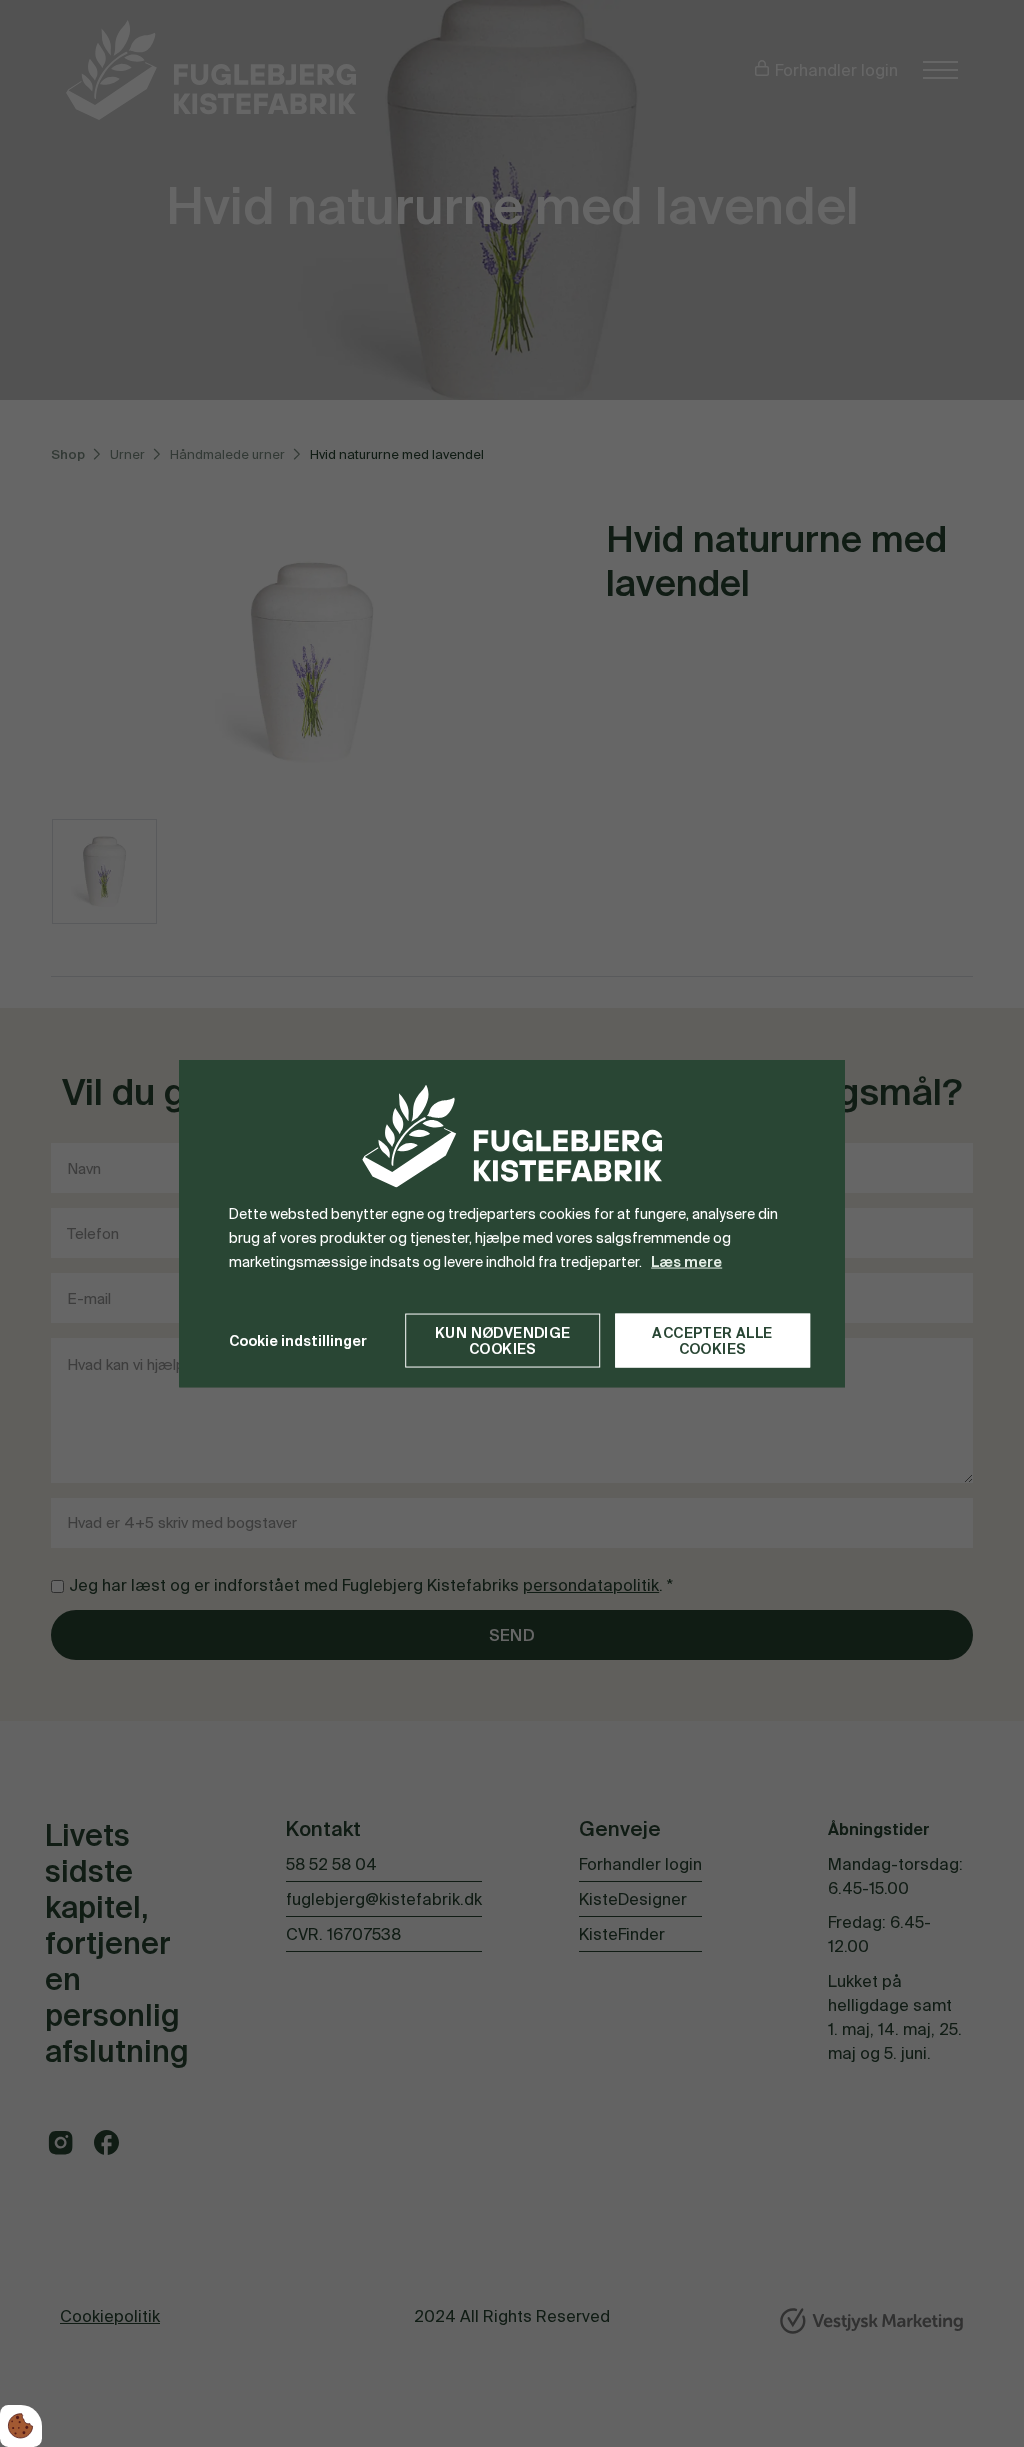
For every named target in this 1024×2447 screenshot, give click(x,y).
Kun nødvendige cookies (503, 1341)
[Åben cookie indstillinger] (21, 2426)
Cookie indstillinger (298, 1340)
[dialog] (512, 1223)
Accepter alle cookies (712, 1341)
